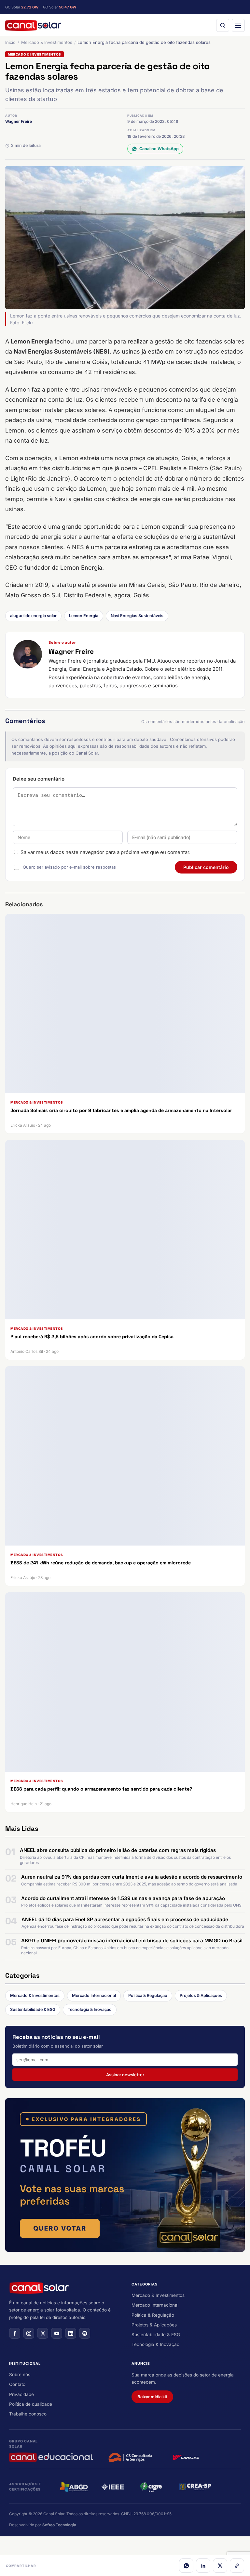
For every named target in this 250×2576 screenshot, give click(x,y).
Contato (17, 2384)
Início (10, 42)
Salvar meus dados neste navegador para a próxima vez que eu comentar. (105, 852)
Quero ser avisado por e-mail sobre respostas (69, 867)
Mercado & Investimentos (47, 42)
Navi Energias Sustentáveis (137, 616)
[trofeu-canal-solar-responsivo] (125, 2175)
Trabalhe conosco (28, 2414)
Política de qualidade (31, 2404)
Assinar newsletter (125, 2075)
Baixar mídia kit (152, 2397)
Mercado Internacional (94, 1995)
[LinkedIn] (203, 2566)
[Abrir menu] (238, 25)
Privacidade (21, 2394)
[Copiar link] (237, 2566)
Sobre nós (20, 2375)
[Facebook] (15, 2333)
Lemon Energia (84, 616)
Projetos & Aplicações (201, 1995)
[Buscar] (223, 25)
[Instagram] (29, 2333)
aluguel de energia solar (33, 616)
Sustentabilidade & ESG (33, 2009)
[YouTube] (57, 2333)
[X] (220, 2566)
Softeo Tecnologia (59, 2525)
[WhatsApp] (186, 2566)
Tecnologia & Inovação (90, 2009)
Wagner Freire (19, 121)
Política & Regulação (148, 1995)
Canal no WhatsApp (159, 149)
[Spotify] (85, 2333)
